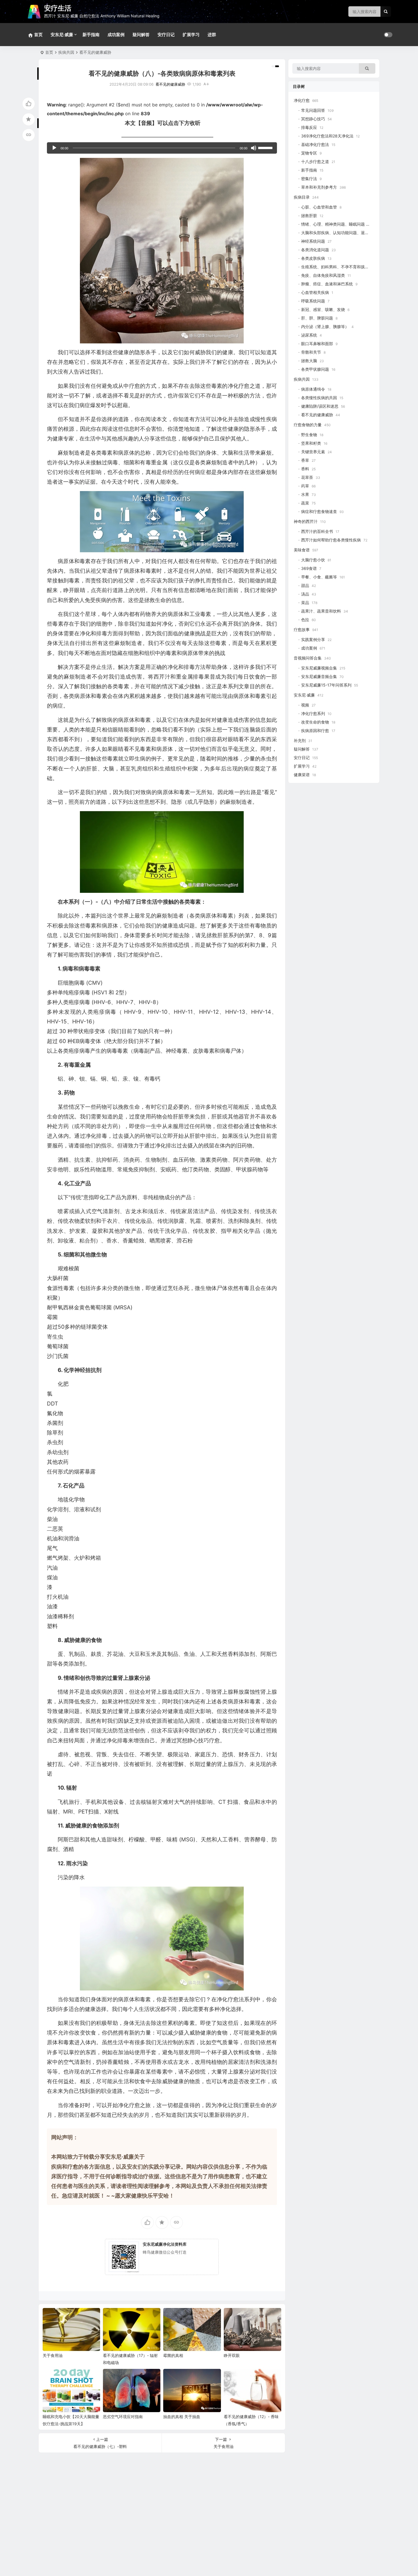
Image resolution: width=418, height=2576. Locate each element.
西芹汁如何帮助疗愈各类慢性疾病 (331, 540)
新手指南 (91, 35)
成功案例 (116, 35)
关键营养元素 (313, 452)
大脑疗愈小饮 (313, 560)
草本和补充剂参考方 (319, 187)
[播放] (54, 148)
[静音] (254, 148)
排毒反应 (309, 127)
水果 (305, 494)
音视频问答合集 (308, 658)
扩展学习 (191, 35)
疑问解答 (141, 35)
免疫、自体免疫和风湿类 (323, 275)
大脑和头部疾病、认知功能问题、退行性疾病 (341, 233)
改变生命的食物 (315, 722)
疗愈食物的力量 (308, 425)
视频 (305, 705)
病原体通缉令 (313, 389)
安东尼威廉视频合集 (319, 668)
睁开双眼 (232, 2355)
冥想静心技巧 (313, 119)
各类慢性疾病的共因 (319, 398)
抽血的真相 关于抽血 (182, 2417)
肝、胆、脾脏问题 (317, 318)
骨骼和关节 (311, 352)
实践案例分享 (313, 639)
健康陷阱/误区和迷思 (320, 406)
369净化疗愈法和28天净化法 (327, 136)
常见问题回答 (313, 110)
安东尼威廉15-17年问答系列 (326, 685)
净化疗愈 (302, 100)
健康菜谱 (302, 775)
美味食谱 (302, 550)
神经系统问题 (313, 241)
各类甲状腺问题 (315, 369)
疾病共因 (66, 52)
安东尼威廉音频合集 (319, 676)
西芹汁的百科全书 (317, 531)
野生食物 (309, 435)
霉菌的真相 (173, 2355)
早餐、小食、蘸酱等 (319, 577)
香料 (305, 469)
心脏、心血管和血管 (319, 207)
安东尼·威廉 (62, 35)
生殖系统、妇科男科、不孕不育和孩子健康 (339, 267)
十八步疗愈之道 (315, 161)
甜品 (305, 585)
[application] (162, 148)
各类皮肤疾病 (313, 258)
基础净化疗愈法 (315, 144)
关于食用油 (53, 2355)
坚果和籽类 (311, 443)
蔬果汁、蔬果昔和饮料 (321, 611)
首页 (49, 52)
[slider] (266, 147)
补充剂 (300, 740)
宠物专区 (309, 153)
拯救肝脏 (309, 216)
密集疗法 (309, 179)
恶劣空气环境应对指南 (123, 2417)
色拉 (305, 620)
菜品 (305, 602)
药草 (305, 486)
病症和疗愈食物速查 (319, 511)
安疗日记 (166, 35)
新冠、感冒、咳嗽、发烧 (323, 309)
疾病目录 (302, 197)
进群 (212, 35)
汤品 (305, 594)
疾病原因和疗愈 (315, 730)
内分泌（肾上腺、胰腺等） (325, 326)
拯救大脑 (309, 361)
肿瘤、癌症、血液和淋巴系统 (327, 284)
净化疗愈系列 (313, 713)
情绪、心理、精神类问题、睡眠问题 (333, 224)
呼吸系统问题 (313, 301)
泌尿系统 (309, 335)
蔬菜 (305, 503)
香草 (305, 460)
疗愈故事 (302, 629)
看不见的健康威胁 (95, 52)
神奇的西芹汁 (306, 521)
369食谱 (309, 568)
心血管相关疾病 (315, 292)
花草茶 (307, 477)
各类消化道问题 (315, 250)
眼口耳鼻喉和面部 (317, 344)
